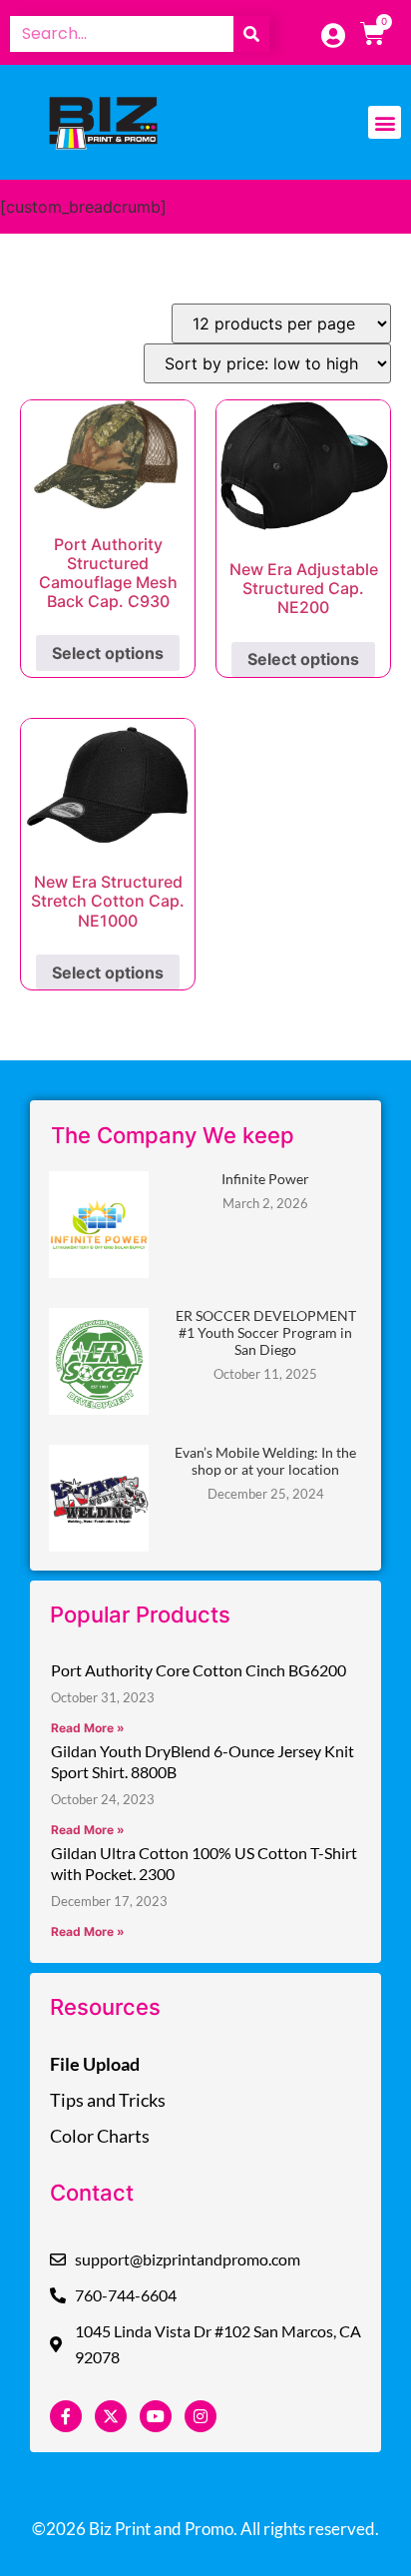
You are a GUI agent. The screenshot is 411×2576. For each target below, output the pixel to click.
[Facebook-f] (66, 2416)
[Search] (251, 34)
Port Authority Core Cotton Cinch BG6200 (199, 1670)
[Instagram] (201, 2416)
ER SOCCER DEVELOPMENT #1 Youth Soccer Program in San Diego (266, 1332)
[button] (385, 122)
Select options (108, 653)
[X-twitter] (111, 2416)
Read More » (88, 1728)
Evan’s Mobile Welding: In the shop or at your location (265, 1461)
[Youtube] (156, 2416)
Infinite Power (265, 1179)
